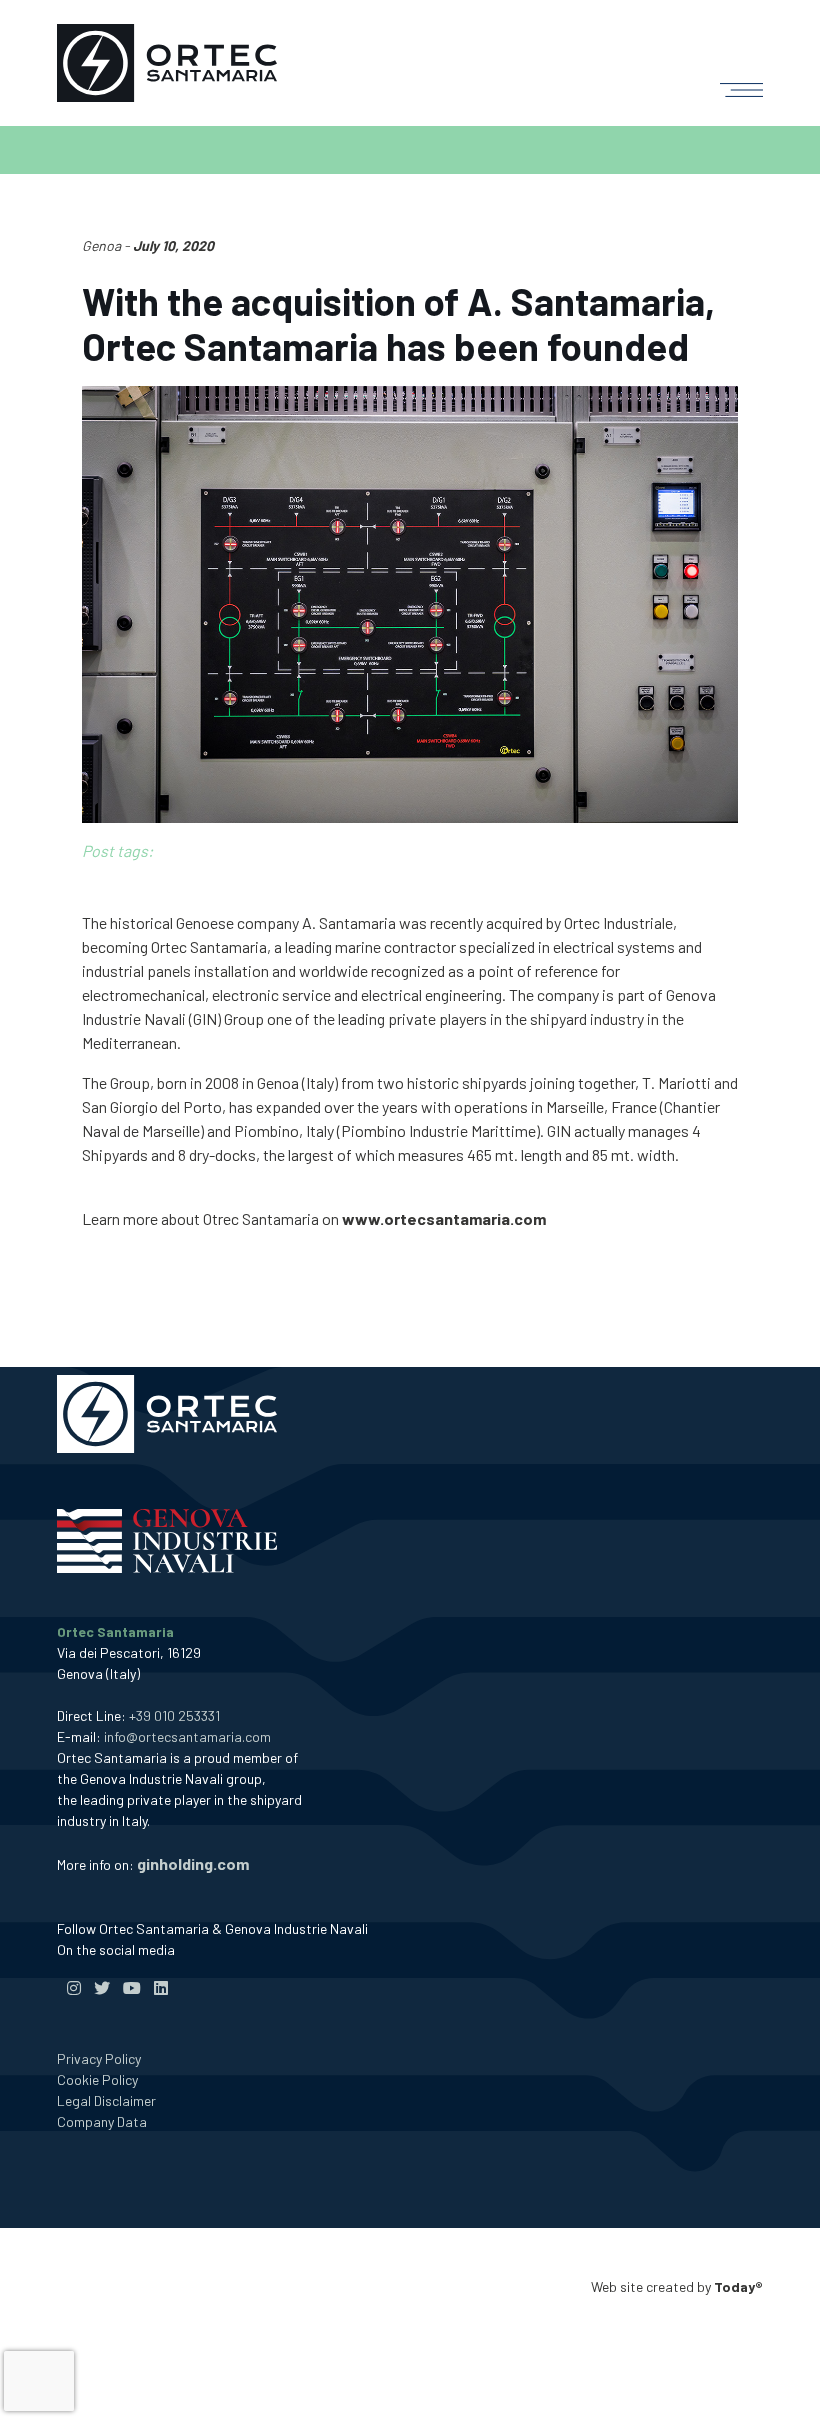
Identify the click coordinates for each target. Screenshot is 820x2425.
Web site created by (677, 2286)
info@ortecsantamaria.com (187, 1736)
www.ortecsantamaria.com (444, 1218)
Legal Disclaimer (106, 2100)
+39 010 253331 (174, 1715)
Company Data (102, 2121)
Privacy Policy (99, 2058)
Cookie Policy (97, 2079)
